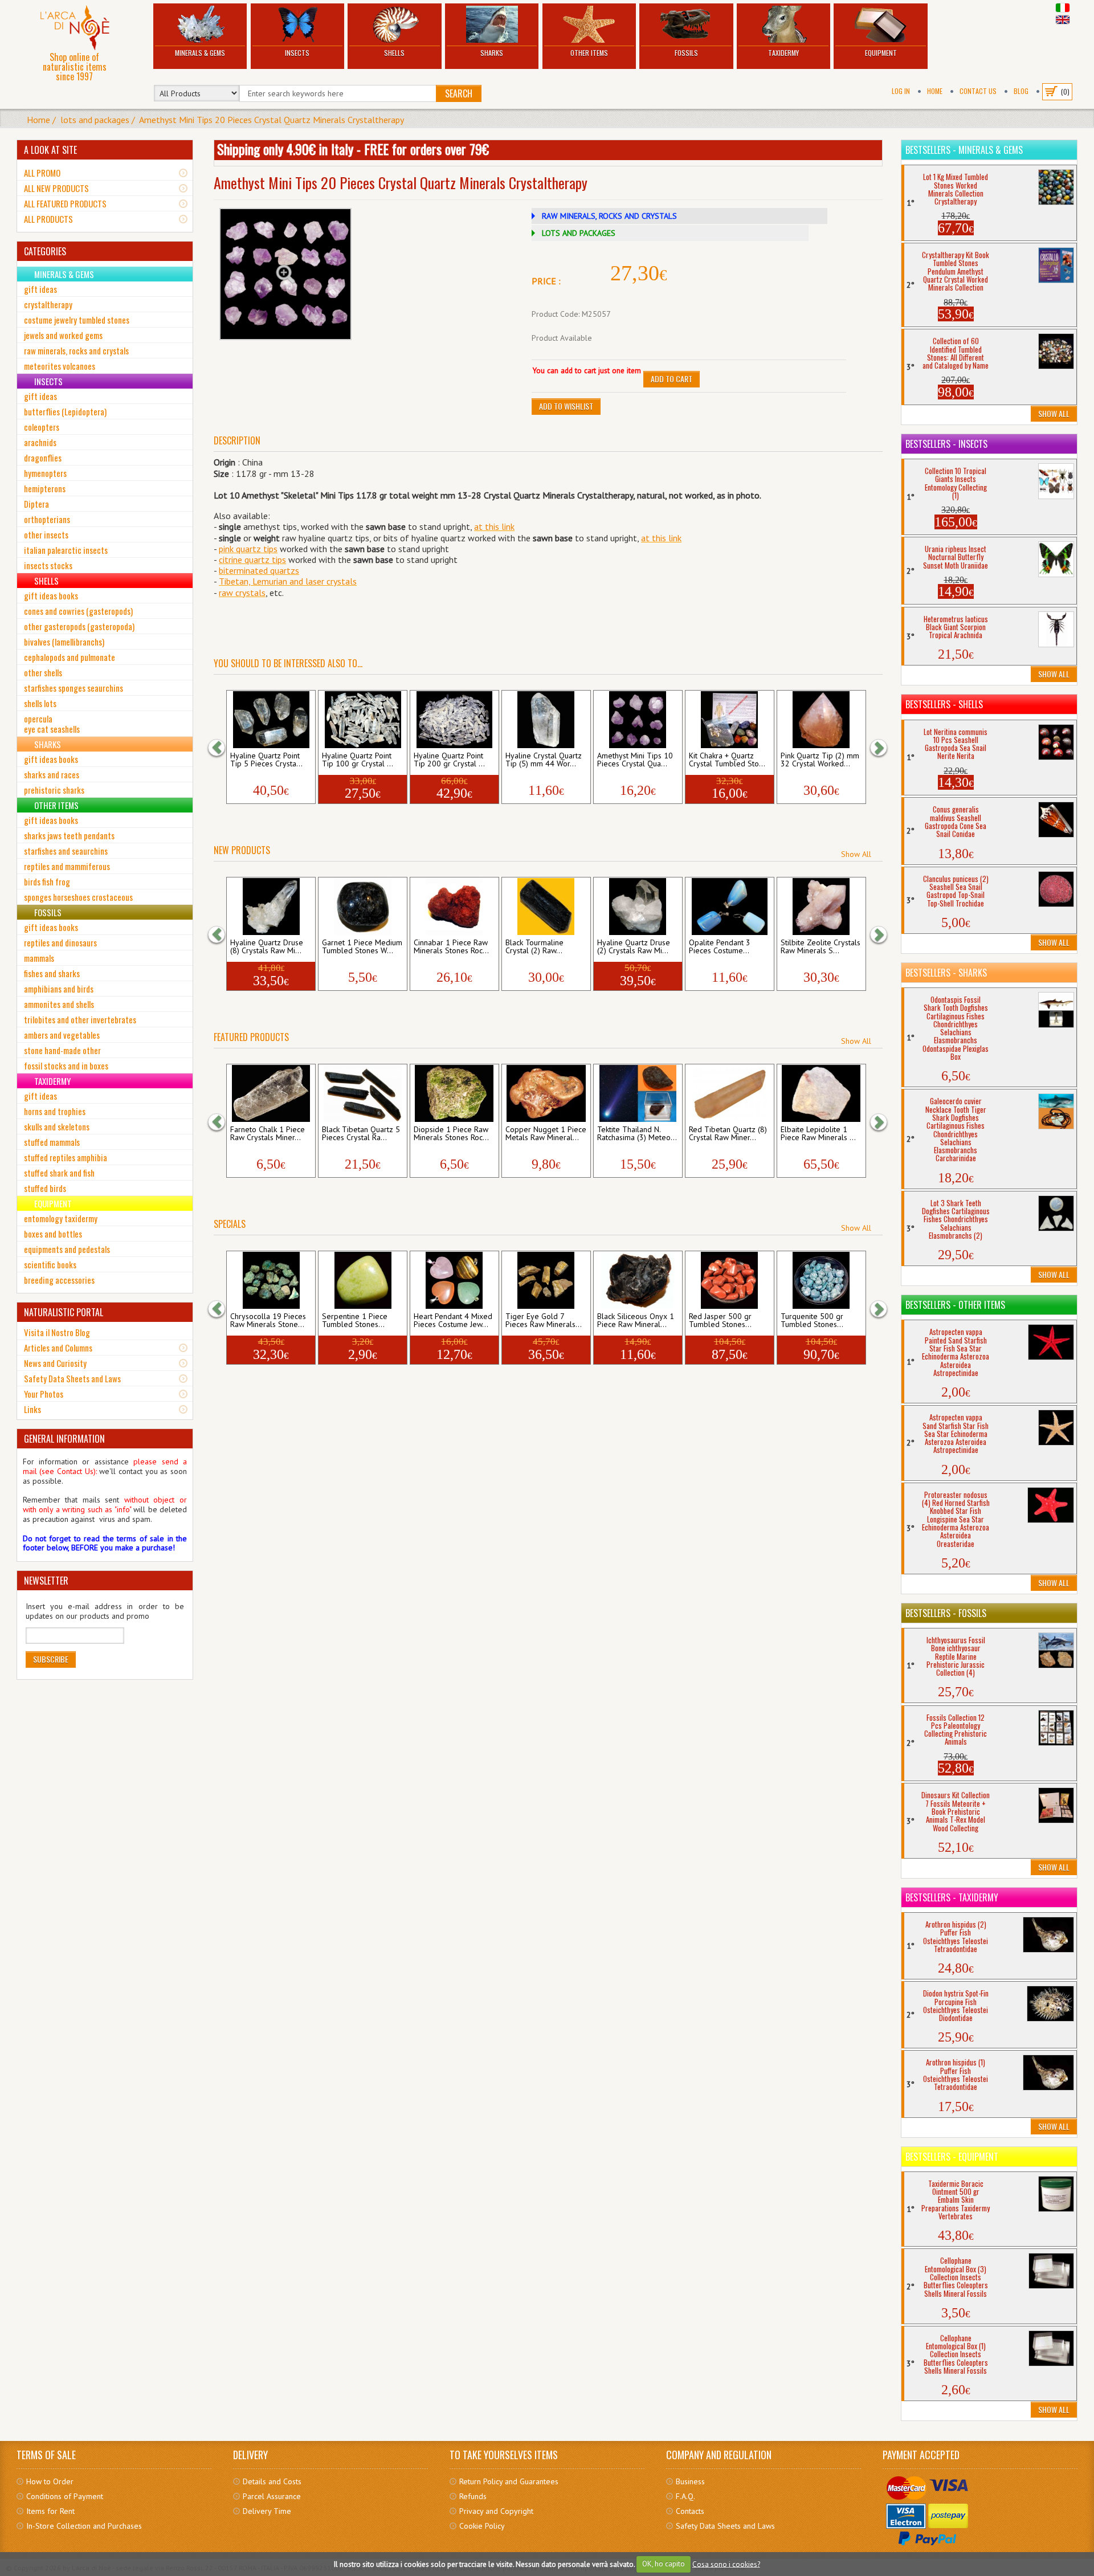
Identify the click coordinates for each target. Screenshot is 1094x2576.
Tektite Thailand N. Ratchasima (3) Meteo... (637, 1134)
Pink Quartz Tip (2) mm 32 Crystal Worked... (820, 760)
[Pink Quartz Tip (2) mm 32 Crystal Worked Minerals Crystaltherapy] (821, 720)
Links (32, 1409)
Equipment (881, 53)
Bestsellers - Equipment (952, 2157)
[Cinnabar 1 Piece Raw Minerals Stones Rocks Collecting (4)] (454, 907)
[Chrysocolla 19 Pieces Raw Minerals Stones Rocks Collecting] (271, 1280)
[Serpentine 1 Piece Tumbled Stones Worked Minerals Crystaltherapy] (363, 1280)
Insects (297, 53)
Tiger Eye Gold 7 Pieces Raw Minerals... (544, 1321)
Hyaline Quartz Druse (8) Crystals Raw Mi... (267, 947)
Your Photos (44, 1394)
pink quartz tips (248, 549)
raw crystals (242, 593)
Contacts (690, 2511)
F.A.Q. (685, 2496)
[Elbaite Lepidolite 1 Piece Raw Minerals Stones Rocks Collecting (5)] (821, 1093)
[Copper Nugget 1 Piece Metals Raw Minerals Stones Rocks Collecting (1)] (546, 1093)
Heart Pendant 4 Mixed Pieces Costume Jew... (453, 1321)
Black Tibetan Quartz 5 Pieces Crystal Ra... (361, 1134)
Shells (394, 53)
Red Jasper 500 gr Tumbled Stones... (720, 1321)
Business (690, 2481)
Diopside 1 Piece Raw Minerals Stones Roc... (451, 1134)
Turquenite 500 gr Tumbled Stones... (812, 1321)
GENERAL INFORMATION (64, 1439)
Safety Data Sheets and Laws (72, 1378)
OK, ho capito (664, 2564)
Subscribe (51, 1659)
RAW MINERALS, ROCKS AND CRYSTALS (609, 216)
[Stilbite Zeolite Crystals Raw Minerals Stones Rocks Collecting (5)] (821, 907)
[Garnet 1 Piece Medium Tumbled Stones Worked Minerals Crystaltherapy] (363, 907)
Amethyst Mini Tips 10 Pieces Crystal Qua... (635, 760)
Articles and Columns (58, 1348)
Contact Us (978, 91)
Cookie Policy (482, 2526)
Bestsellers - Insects (946, 444)
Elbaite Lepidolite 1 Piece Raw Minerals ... (818, 1134)
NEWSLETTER (46, 1581)
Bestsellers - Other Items (955, 1305)
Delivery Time (267, 2511)
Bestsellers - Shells (944, 704)
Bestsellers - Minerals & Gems (964, 150)
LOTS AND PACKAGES (579, 233)
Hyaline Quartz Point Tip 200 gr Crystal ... (449, 760)
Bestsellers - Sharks (946, 973)
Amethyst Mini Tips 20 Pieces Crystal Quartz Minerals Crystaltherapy (272, 120)
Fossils (686, 53)
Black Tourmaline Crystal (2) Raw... (534, 947)
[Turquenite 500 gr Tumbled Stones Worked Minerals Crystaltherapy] (821, 1280)
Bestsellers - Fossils (946, 1613)
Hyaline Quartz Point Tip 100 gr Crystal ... (358, 760)
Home (935, 91)
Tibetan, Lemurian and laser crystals (288, 581)
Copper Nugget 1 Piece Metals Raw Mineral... (546, 1134)
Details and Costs (272, 2481)
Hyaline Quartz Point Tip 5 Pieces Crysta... (266, 760)
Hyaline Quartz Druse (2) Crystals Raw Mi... (634, 947)
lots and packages (95, 120)
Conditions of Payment (65, 2496)
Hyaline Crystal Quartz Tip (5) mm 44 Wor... (544, 760)
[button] (222, 748)
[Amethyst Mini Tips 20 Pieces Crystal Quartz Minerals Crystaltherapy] (285, 274)
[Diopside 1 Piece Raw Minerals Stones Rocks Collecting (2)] (454, 1093)
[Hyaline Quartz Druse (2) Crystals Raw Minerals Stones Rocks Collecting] (638, 907)
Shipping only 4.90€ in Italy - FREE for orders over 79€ (353, 149)
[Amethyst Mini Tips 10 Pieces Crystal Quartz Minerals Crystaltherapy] (638, 720)
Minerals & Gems (200, 53)
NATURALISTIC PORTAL (64, 1312)
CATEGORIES (45, 251)
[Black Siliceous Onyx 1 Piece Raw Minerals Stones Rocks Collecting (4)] (638, 1280)
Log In (901, 91)
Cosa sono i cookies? (726, 2564)
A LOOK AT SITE (50, 150)
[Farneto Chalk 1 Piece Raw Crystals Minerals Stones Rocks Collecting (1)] (271, 1093)
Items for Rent (50, 2511)
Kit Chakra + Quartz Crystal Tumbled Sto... (727, 760)
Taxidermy (783, 53)
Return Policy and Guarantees (509, 2481)
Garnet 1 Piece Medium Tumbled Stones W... (362, 947)
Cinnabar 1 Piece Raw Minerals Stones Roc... (451, 947)
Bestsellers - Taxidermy (952, 1897)
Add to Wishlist (566, 406)
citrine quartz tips (252, 560)
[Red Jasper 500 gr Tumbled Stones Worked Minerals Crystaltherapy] (730, 1280)
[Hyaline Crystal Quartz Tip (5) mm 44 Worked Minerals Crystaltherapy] (546, 720)
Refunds (473, 2496)
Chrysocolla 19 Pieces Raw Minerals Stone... (268, 1321)
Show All (856, 854)
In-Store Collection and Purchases (84, 2526)
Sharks (492, 53)
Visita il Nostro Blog (57, 1332)
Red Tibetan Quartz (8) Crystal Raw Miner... (728, 1134)
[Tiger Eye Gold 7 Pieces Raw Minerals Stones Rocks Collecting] (546, 1280)
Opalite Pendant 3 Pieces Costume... (720, 947)
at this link (494, 526)
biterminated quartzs (259, 570)
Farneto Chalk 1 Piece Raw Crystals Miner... (268, 1134)
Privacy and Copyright (496, 2511)
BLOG (1021, 91)
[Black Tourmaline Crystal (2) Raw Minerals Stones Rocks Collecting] (546, 907)
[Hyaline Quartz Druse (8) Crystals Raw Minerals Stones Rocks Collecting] (271, 907)
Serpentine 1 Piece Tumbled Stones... (355, 1321)
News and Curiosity (55, 1363)
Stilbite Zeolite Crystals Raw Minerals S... (820, 947)
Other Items (589, 53)
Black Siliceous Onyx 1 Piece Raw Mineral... (636, 1321)
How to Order (50, 2481)
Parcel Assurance (272, 2496)
